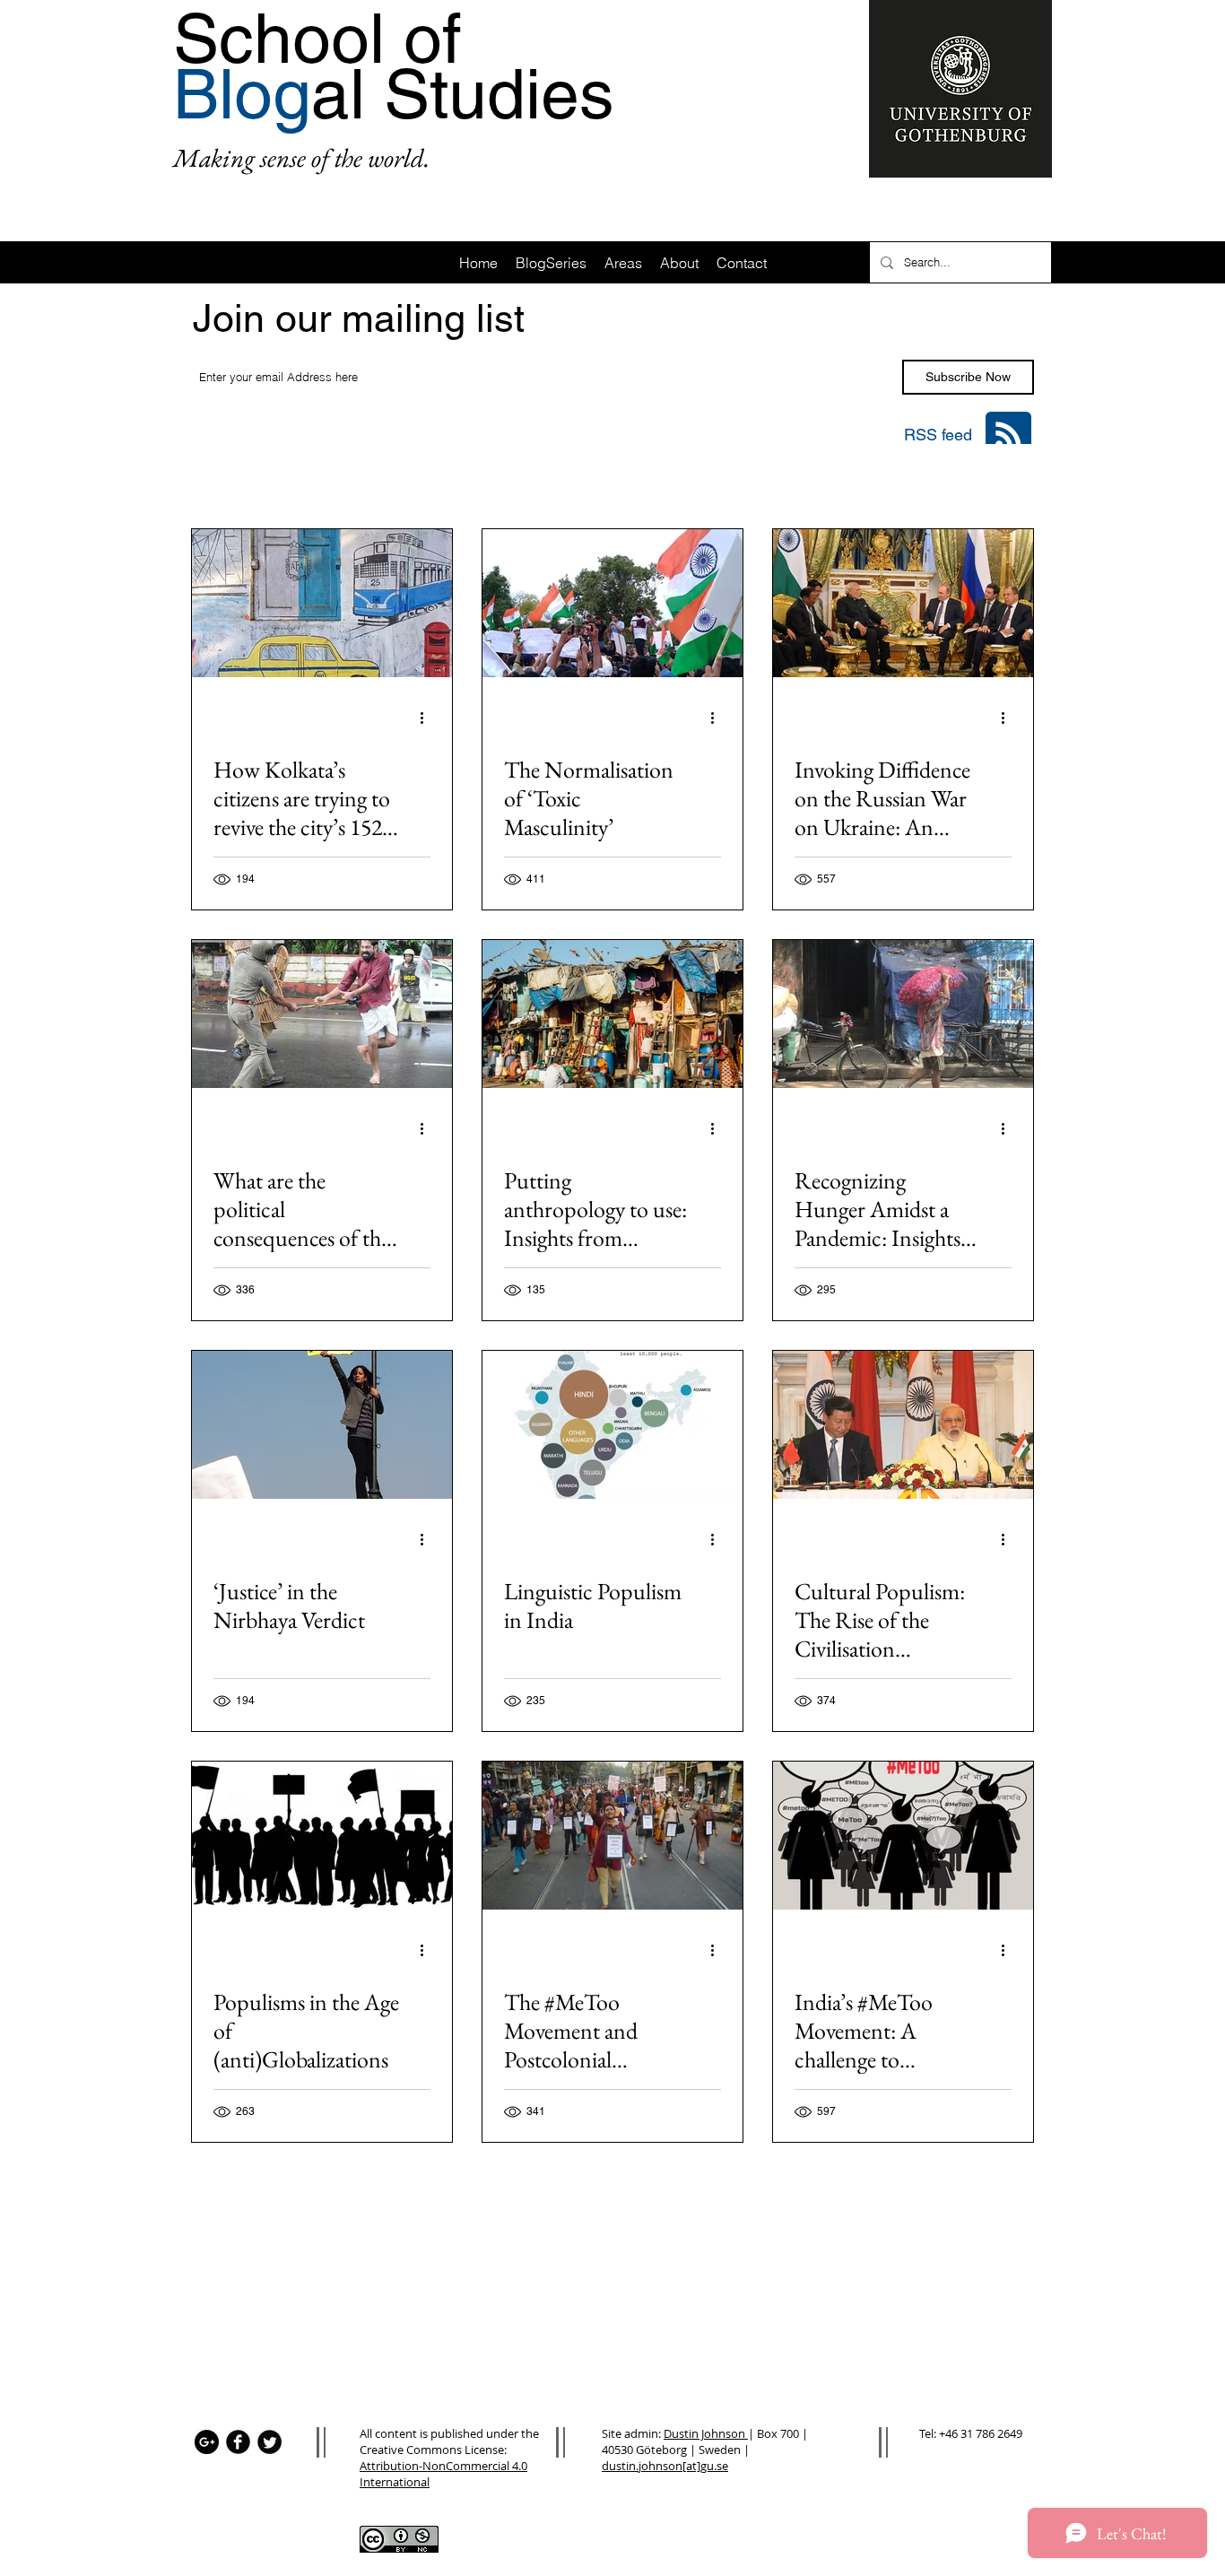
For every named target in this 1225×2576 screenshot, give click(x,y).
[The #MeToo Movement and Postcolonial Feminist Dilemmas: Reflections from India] (612, 1836)
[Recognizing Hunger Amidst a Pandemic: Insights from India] (903, 1014)
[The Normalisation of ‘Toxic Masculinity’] (612, 603)
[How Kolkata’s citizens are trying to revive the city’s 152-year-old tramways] (322, 603)
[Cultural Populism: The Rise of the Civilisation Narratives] (903, 1425)
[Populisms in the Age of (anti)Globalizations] (322, 1836)
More (900, 480)
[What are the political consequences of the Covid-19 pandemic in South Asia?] (322, 1014)
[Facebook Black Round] (238, 2442)
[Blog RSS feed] (1008, 435)
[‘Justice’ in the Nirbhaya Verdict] (322, 1425)
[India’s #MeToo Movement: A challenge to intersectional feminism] (903, 1836)
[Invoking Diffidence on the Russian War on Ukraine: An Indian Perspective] (903, 603)
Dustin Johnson (706, 2433)
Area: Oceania (809, 480)
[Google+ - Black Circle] (207, 2442)
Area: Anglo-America (674, 480)
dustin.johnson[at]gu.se (665, 2466)
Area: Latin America (525, 480)
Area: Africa (307, 480)
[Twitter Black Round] (269, 2442)
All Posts (215, 480)
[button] (1011, 482)
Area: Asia (404, 480)
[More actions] (428, 718)
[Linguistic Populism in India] (612, 1425)
